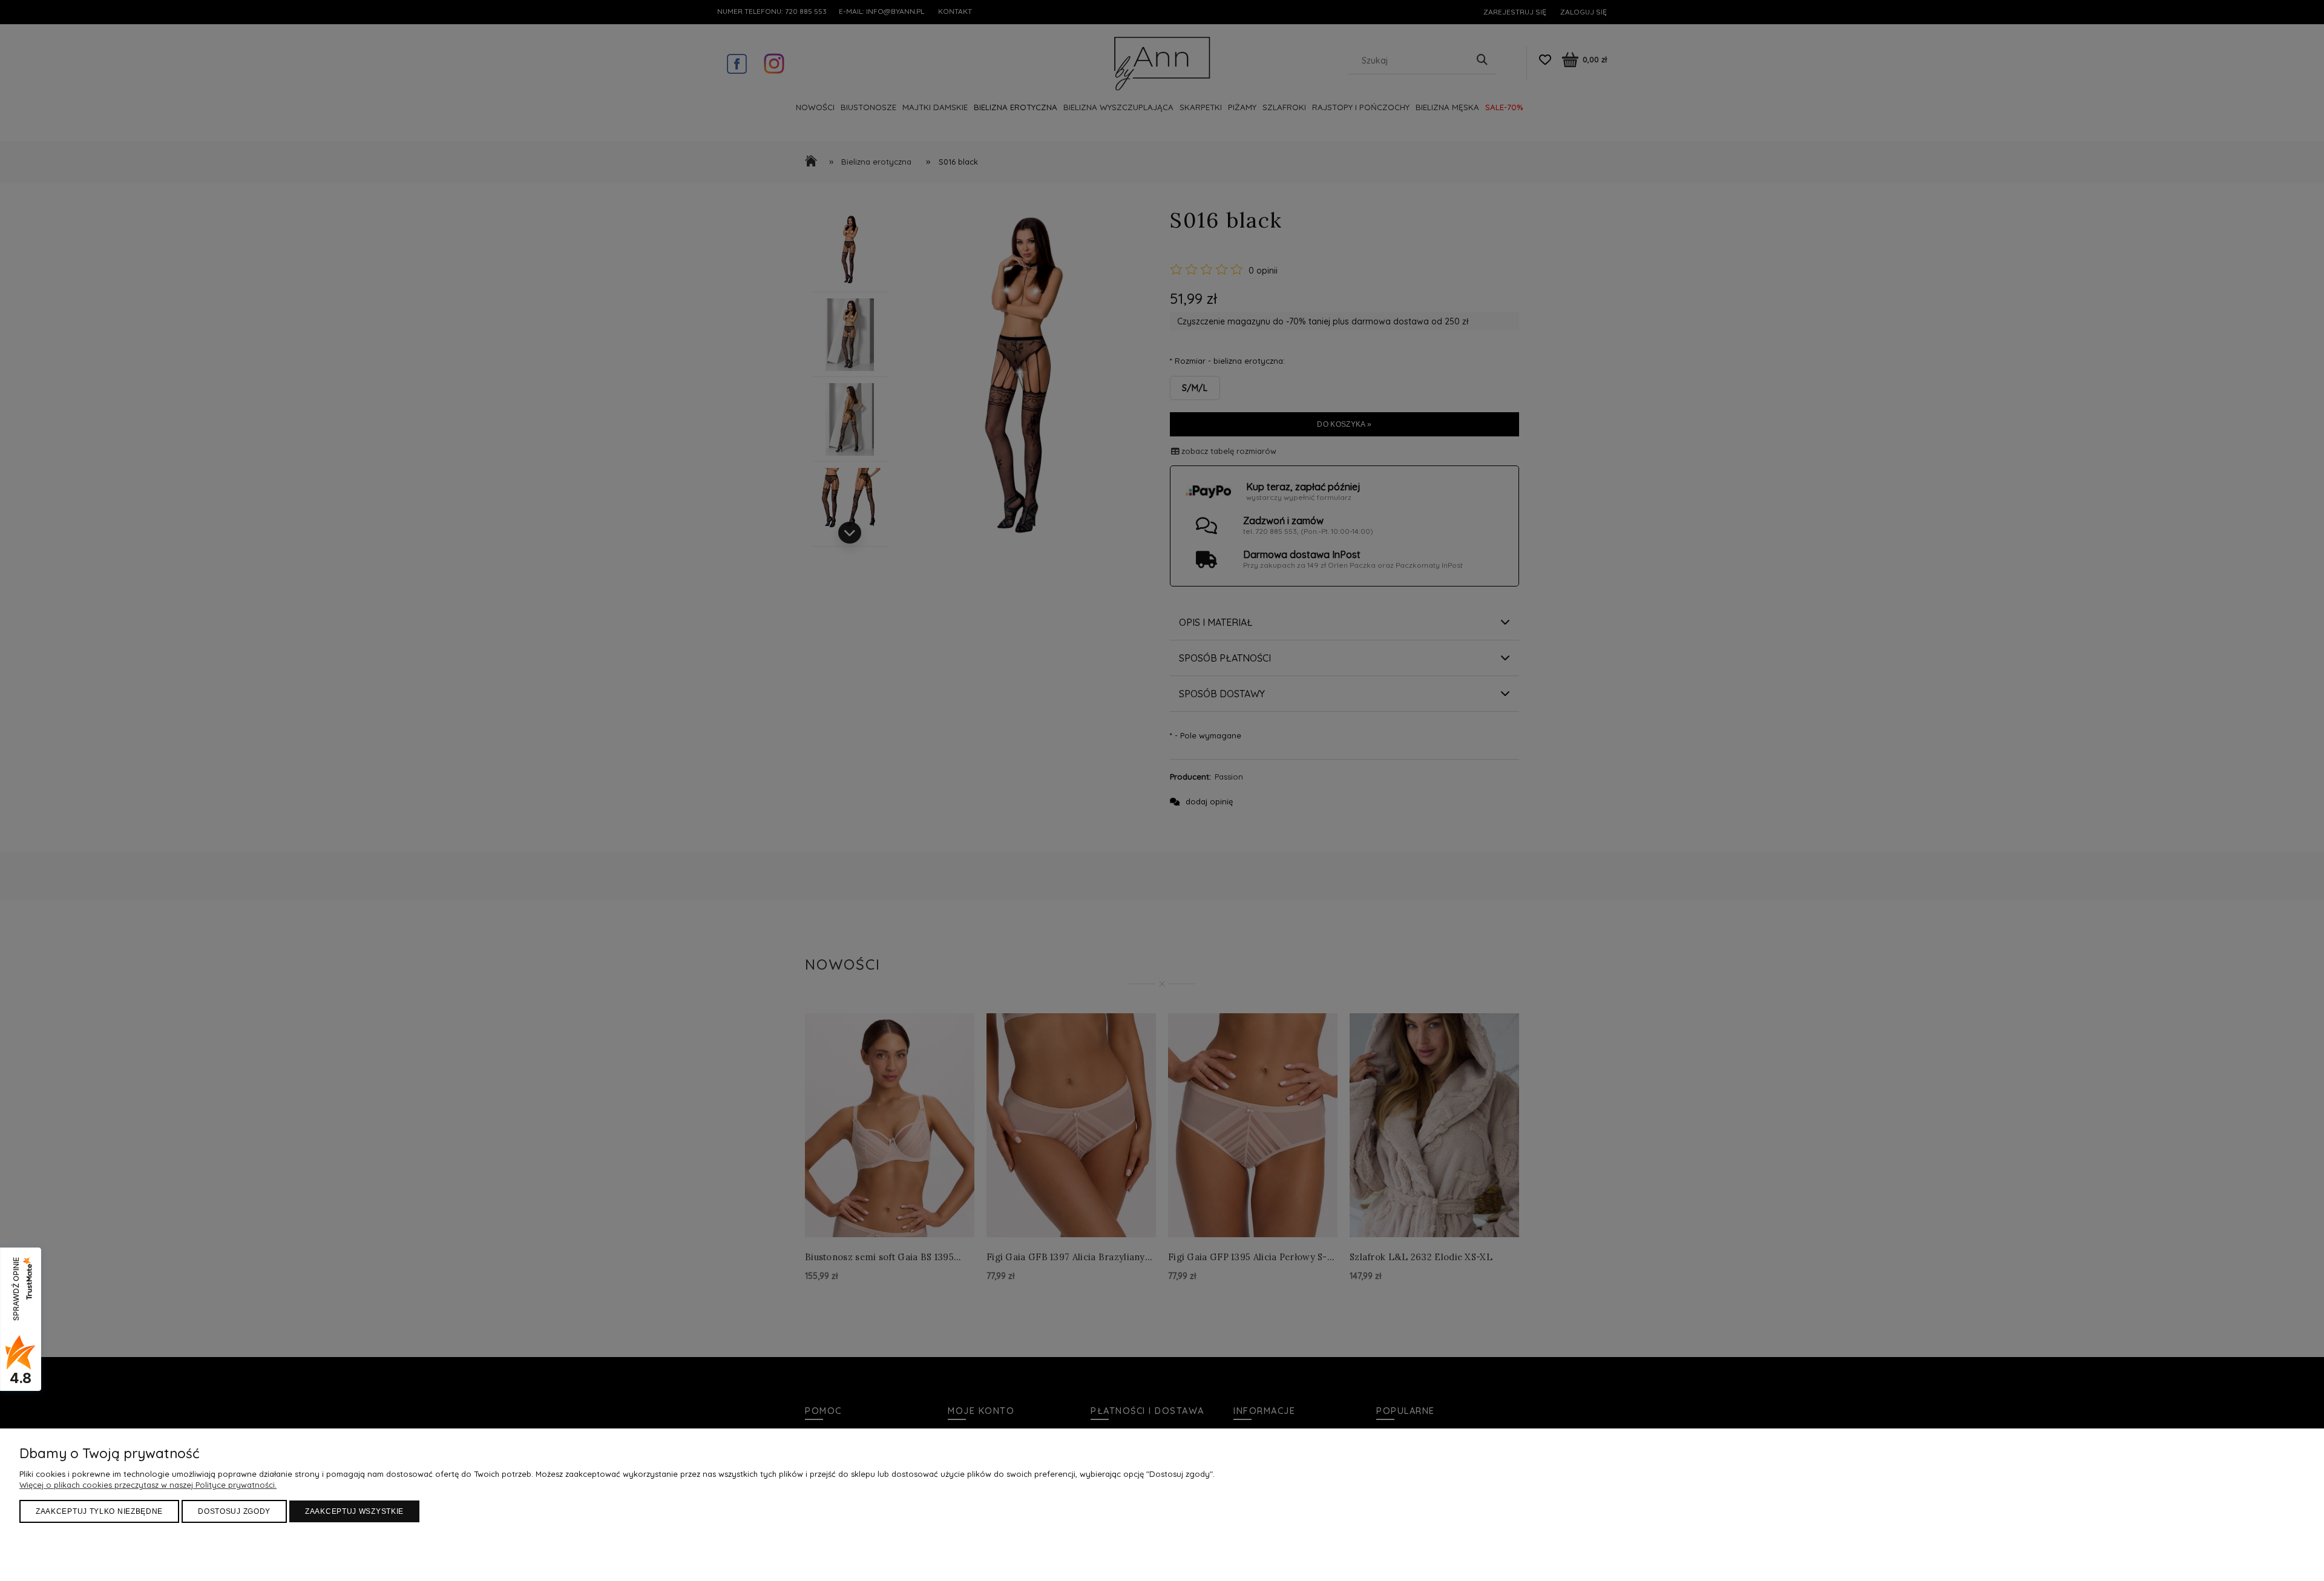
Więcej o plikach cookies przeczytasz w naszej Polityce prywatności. (148, 1485)
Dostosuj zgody (234, 1511)
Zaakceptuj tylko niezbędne (99, 1511)
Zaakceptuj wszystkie (354, 1511)
